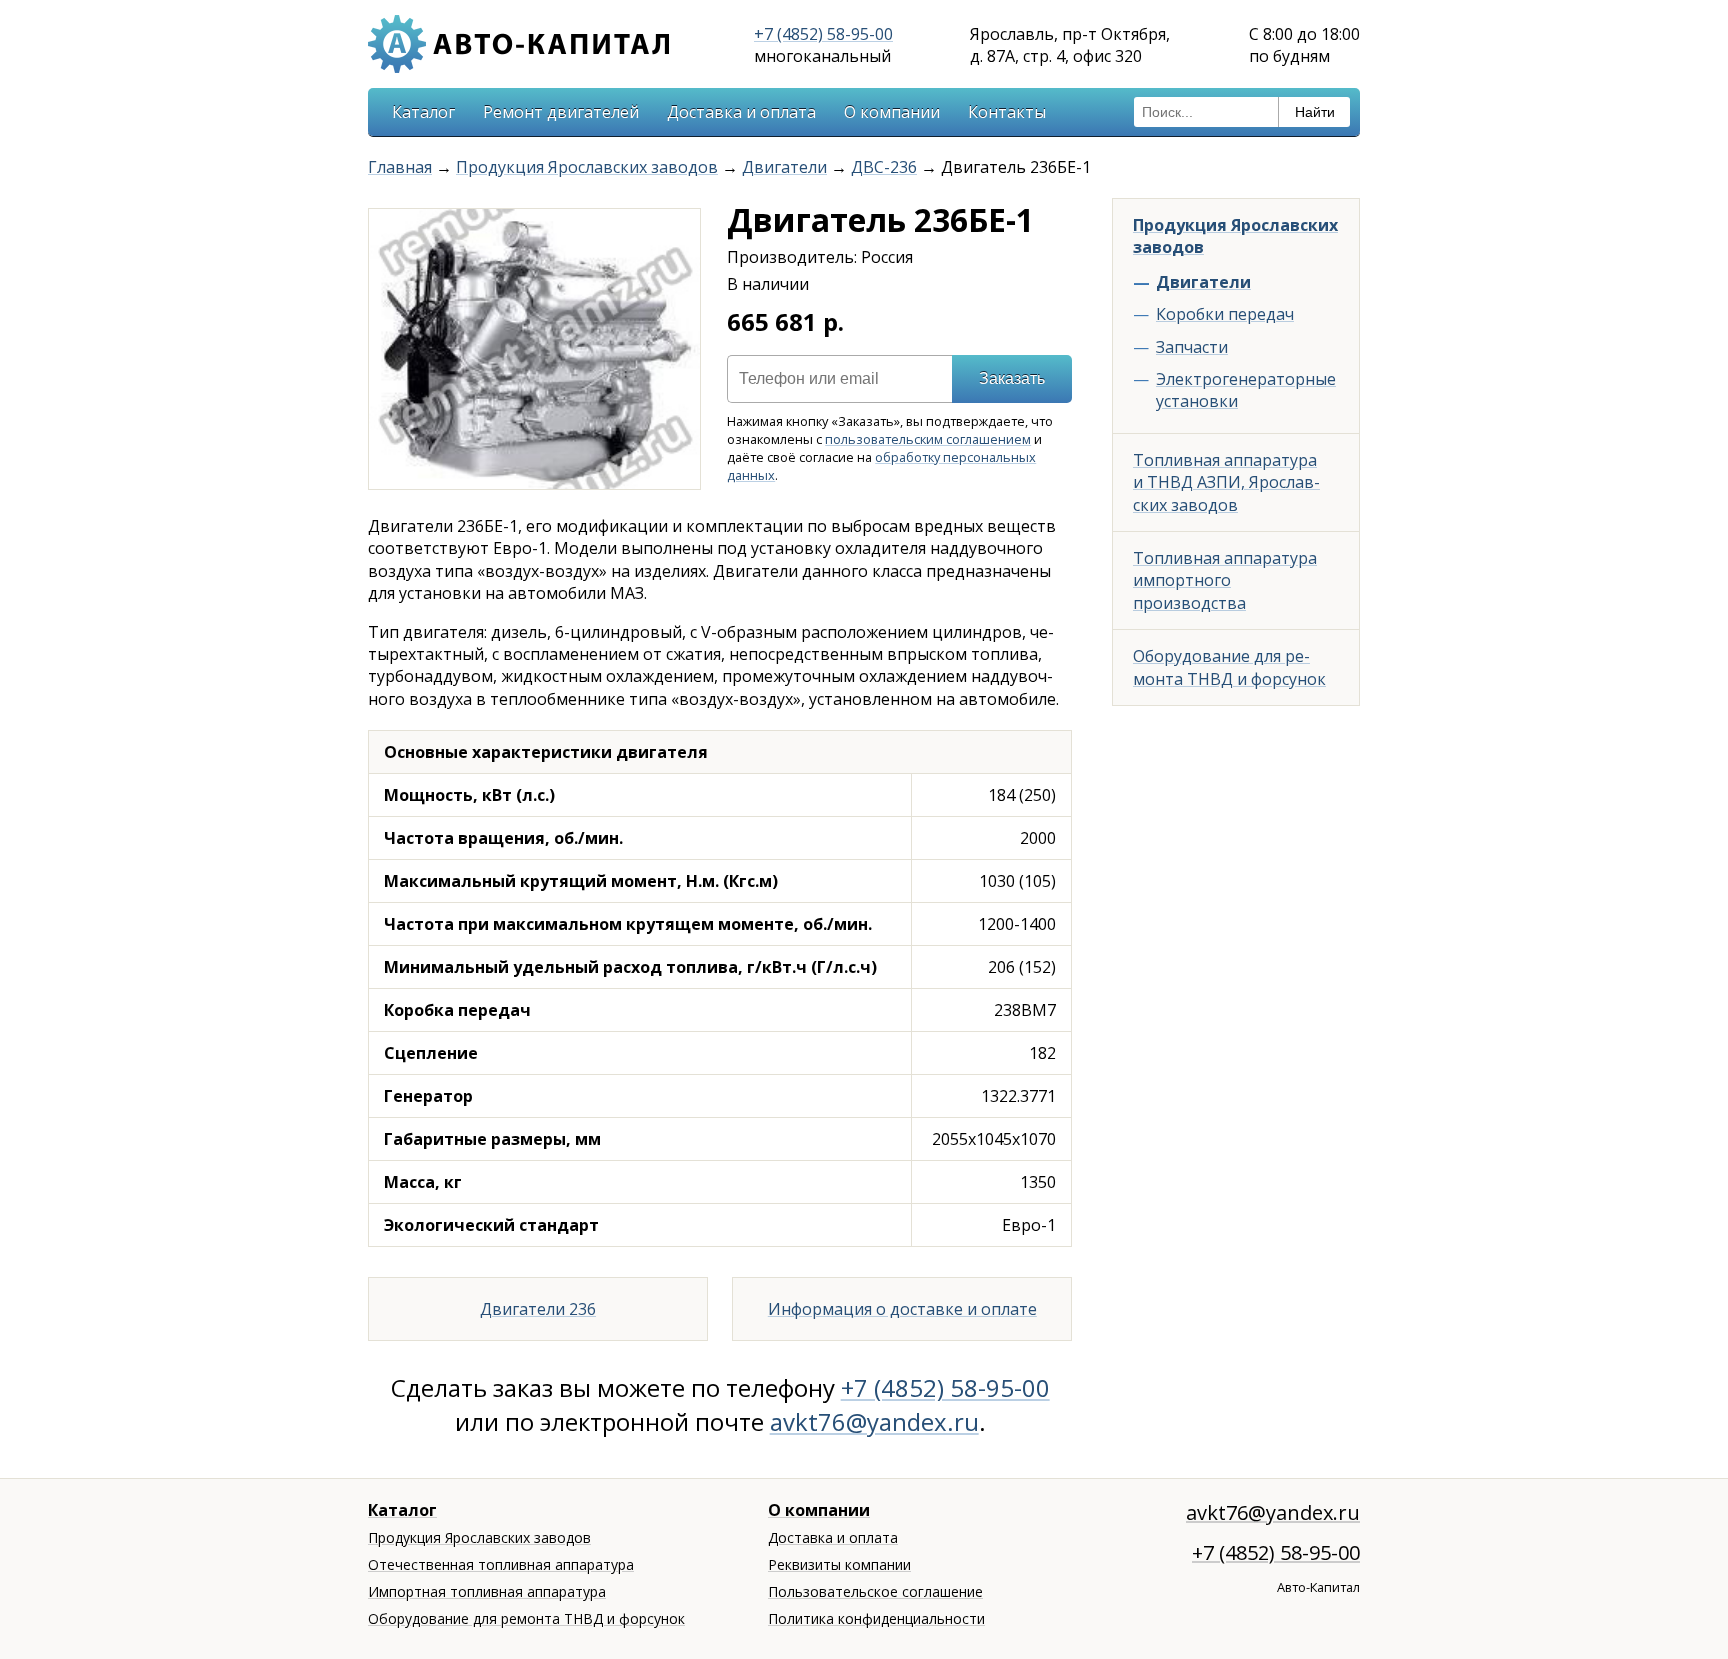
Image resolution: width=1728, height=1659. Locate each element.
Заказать (1012, 378)
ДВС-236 (884, 167)
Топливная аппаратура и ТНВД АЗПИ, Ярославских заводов (1226, 482)
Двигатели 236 (538, 1309)
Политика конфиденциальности (876, 1618)
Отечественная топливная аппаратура (501, 1564)
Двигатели (784, 167)
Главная (400, 167)
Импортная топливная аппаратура (487, 1591)
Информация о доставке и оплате (902, 1309)
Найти (1315, 112)
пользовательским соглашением (928, 439)
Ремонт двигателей (561, 112)
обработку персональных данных (881, 466)
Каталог (423, 112)
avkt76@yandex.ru (874, 1421)
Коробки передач (1225, 314)
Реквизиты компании (839, 1564)
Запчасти (1192, 347)
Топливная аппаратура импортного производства (1225, 580)
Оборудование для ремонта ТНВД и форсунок (1229, 667)
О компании (892, 112)
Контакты (1007, 112)
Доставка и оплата (741, 112)
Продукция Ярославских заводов (587, 167)
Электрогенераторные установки (1246, 390)
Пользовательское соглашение (875, 1591)
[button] (682, 227)
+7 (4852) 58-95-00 (823, 34)
